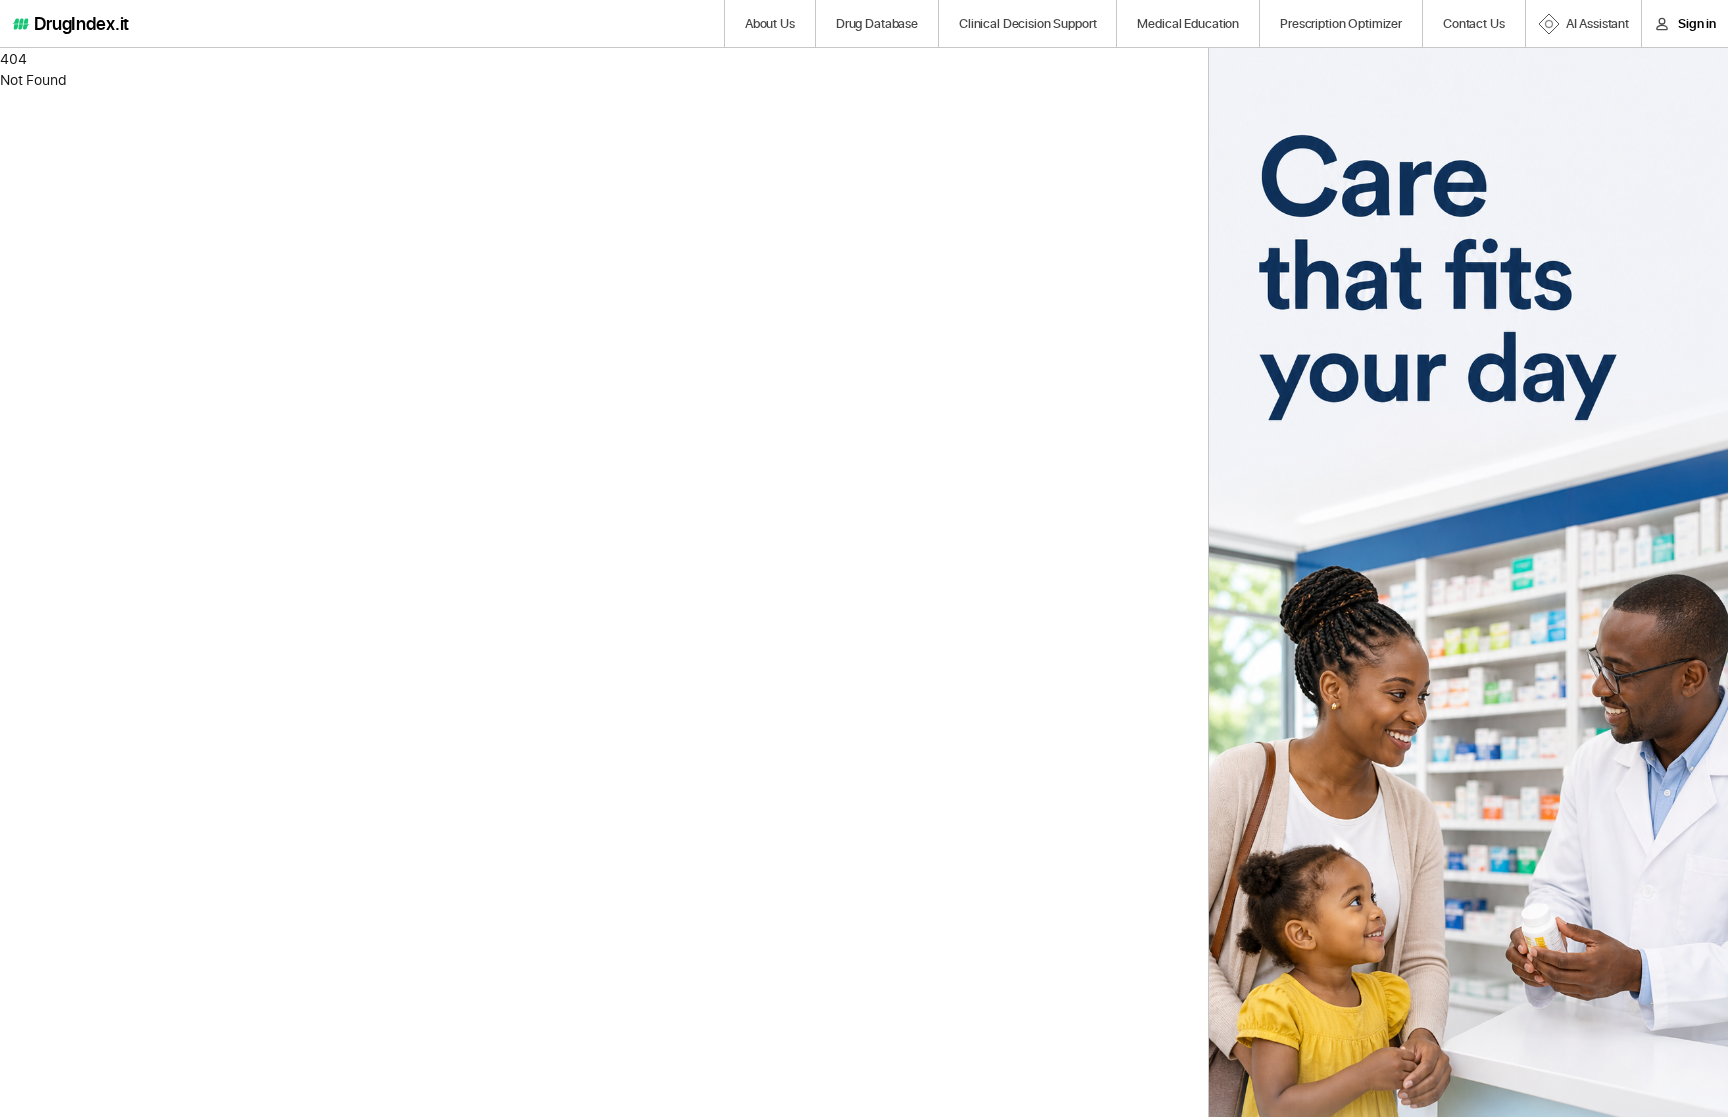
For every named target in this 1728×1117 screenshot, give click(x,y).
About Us (770, 23)
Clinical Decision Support (1028, 23)
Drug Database (877, 23)
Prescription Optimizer (1341, 23)
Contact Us (1474, 23)
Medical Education (1188, 23)
